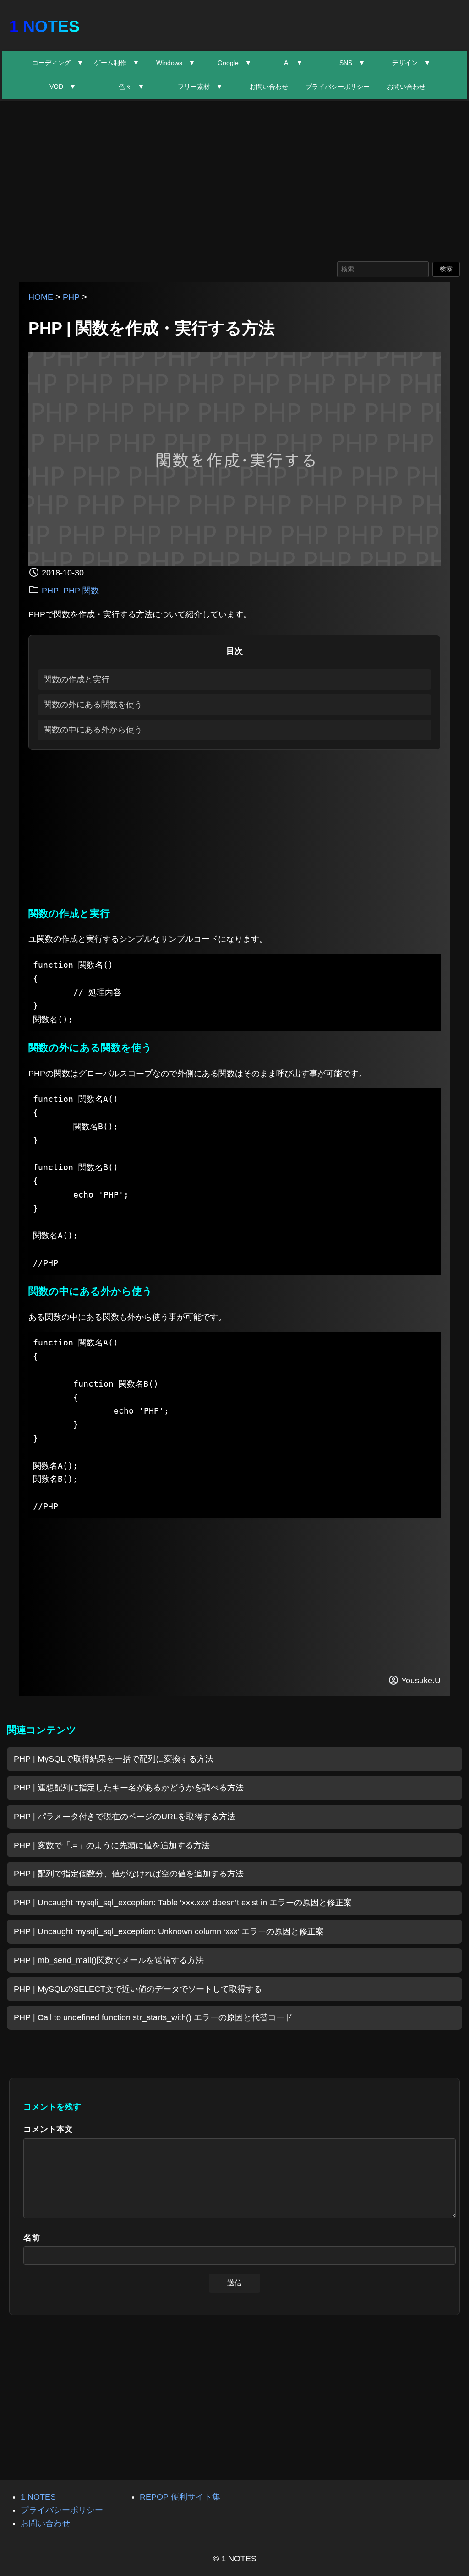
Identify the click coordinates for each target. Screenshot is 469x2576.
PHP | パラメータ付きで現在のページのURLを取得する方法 (125, 1817)
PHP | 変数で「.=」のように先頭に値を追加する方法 (112, 1845)
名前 (32, 2238)
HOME (41, 297)
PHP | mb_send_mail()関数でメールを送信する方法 (109, 1960)
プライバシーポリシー (338, 87)
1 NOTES (44, 26)
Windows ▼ (176, 63)
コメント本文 (48, 2129)
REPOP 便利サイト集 (180, 2497)
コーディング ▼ (58, 63)
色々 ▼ (131, 87)
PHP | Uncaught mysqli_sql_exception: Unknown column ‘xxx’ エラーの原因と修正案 (169, 1931)
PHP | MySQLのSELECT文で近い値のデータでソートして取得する (138, 1989)
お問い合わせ (269, 87)
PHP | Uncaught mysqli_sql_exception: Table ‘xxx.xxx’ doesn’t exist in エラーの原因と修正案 (183, 1903)
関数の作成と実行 (76, 679)
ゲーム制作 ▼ (117, 63)
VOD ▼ (63, 87)
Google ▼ (234, 63)
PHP (71, 297)
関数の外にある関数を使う (93, 705)
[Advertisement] (234, 179)
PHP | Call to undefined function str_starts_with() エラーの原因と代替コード (153, 2017)
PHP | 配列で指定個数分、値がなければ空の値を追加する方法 (129, 1874)
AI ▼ (293, 63)
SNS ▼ (352, 63)
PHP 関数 (81, 591)
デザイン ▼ (411, 63)
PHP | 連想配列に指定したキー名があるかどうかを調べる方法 (129, 1788)
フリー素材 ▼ (200, 87)
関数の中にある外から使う (93, 730)
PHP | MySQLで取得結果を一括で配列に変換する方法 (114, 1759)
